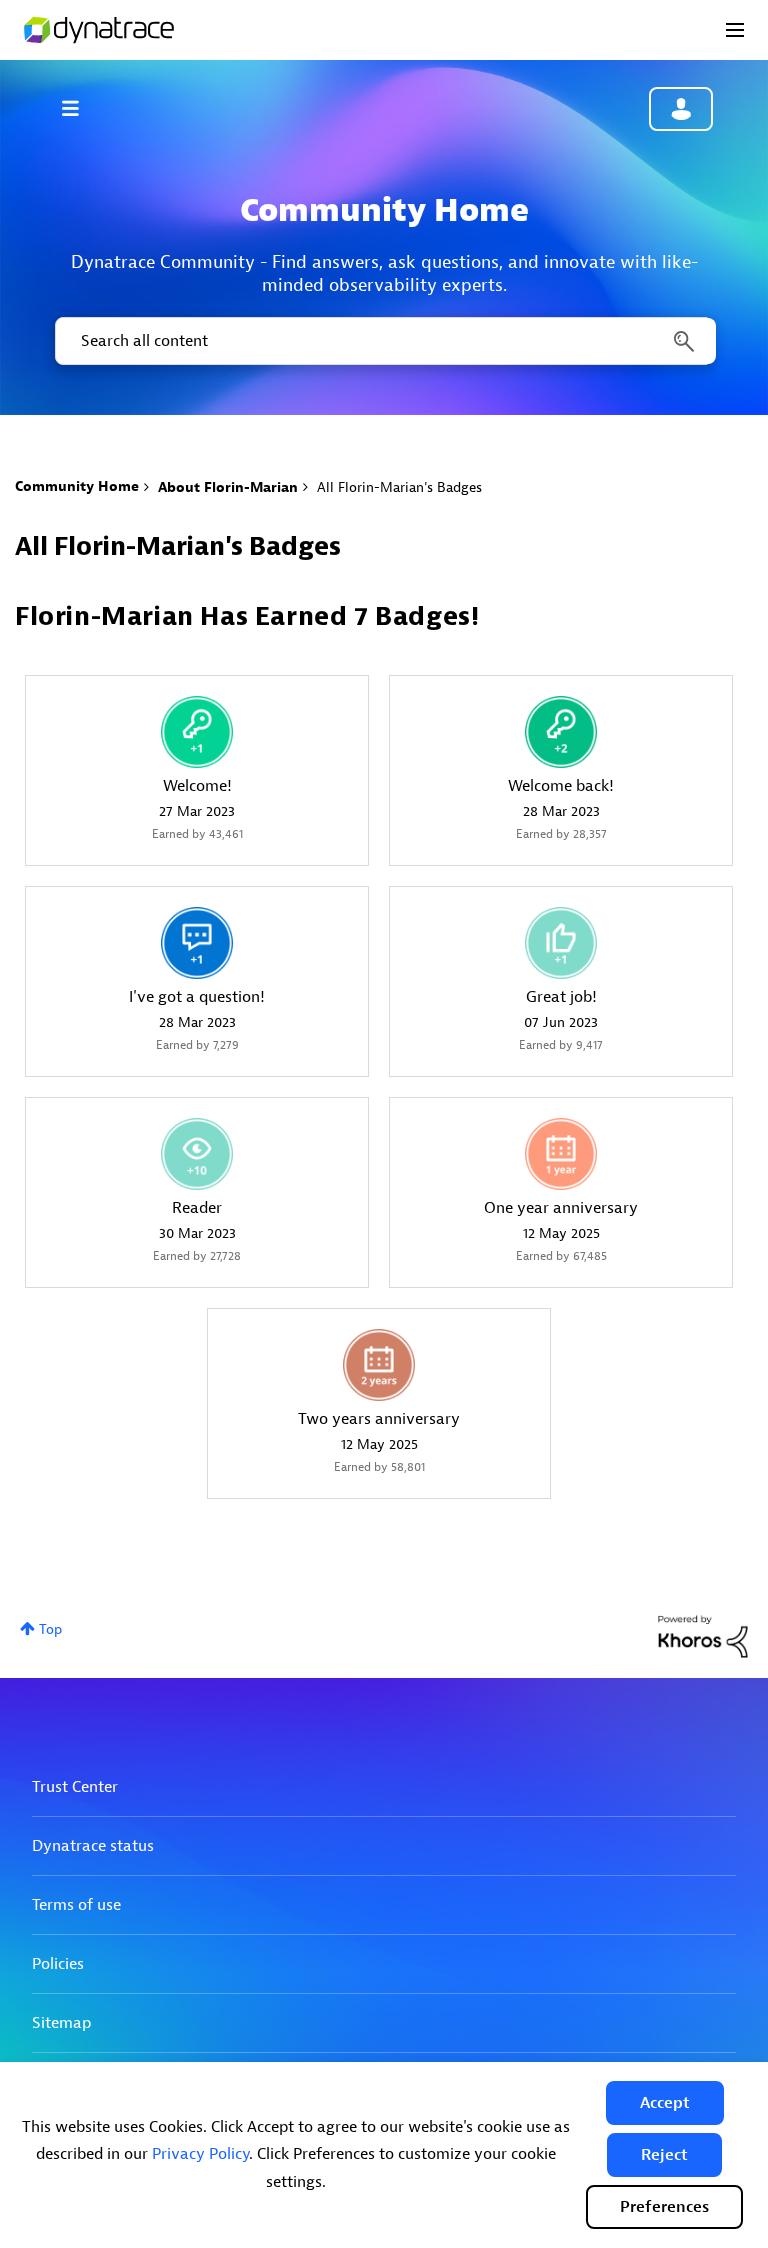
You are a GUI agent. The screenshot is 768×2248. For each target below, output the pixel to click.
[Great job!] (561, 943)
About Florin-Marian (228, 487)
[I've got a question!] (197, 943)
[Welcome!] (197, 732)
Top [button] (50, 1629)
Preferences (664, 2207)
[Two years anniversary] (379, 1365)
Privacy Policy (200, 2154)
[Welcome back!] (561, 732)
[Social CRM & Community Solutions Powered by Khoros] (703, 1635)
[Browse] (80, 108)
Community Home (77, 486)
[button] (665, 2103)
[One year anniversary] (561, 1154)
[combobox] (384, 341)
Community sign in (681, 109)
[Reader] (197, 1154)
